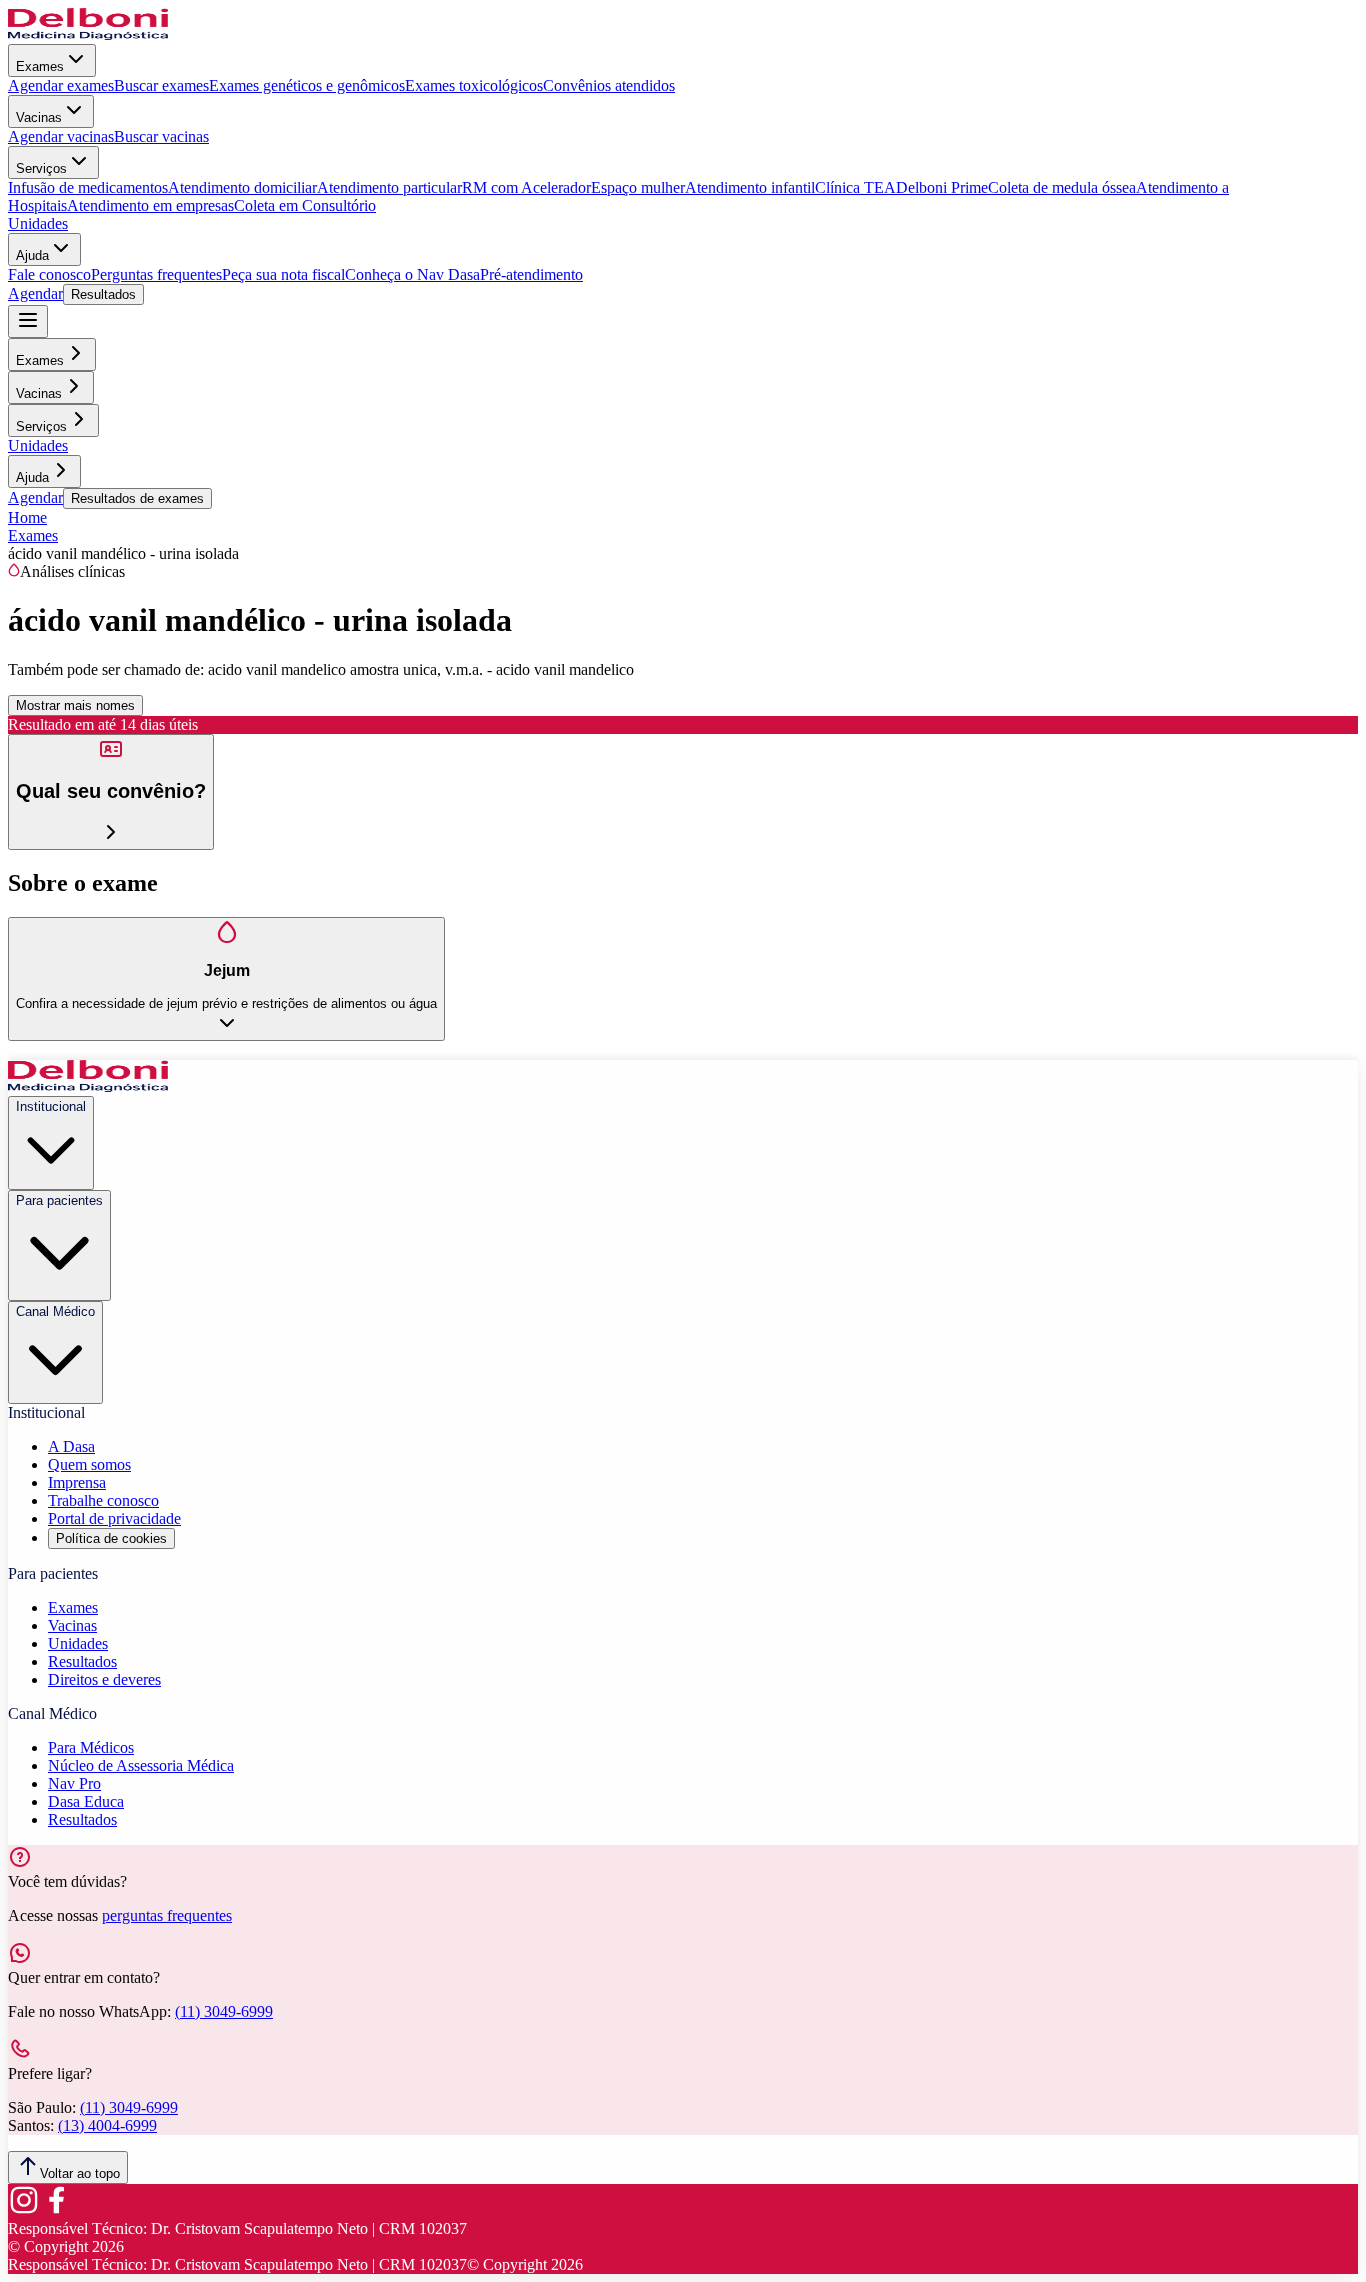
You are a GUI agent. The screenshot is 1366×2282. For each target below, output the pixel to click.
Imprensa (77, 1482)
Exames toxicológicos (474, 85)
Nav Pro (74, 1783)
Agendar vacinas (61, 136)
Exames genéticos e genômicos (307, 85)
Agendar (35, 293)
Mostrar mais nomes (75, 705)
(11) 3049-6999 (224, 2011)
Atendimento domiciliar (242, 187)
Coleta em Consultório (305, 205)
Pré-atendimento (531, 274)
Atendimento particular (389, 187)
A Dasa (71, 1446)
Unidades (38, 223)
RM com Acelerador (526, 187)
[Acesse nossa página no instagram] (24, 2210)
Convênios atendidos (609, 85)
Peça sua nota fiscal (283, 274)
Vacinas (39, 117)
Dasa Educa (86, 1801)
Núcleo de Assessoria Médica (141, 1765)
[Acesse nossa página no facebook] (56, 2210)
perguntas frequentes (167, 1915)
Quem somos (89, 1464)
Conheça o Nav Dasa (412, 274)
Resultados (103, 294)
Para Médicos (91, 1747)
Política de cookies (111, 1538)
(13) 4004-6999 (107, 2125)
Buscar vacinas (161, 136)
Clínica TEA (855, 187)
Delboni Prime (942, 187)
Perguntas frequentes (156, 274)
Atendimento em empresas (150, 205)
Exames (40, 66)
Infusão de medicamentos (88, 187)
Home (27, 517)
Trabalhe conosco (103, 1500)
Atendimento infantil (750, 187)
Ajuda (32, 255)
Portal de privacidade (114, 1518)
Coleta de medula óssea (1062, 187)
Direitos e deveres (104, 1679)
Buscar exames (161, 85)
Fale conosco (49, 274)
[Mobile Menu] (28, 321)
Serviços (41, 168)
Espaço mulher (638, 187)
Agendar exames (61, 85)
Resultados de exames (137, 498)
